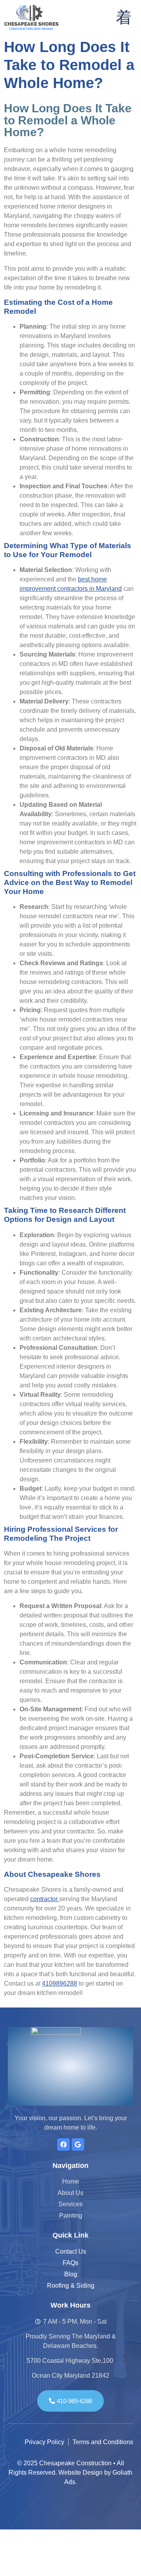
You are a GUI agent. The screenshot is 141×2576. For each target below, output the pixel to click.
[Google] (78, 2144)
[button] (124, 17)
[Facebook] (63, 2144)
